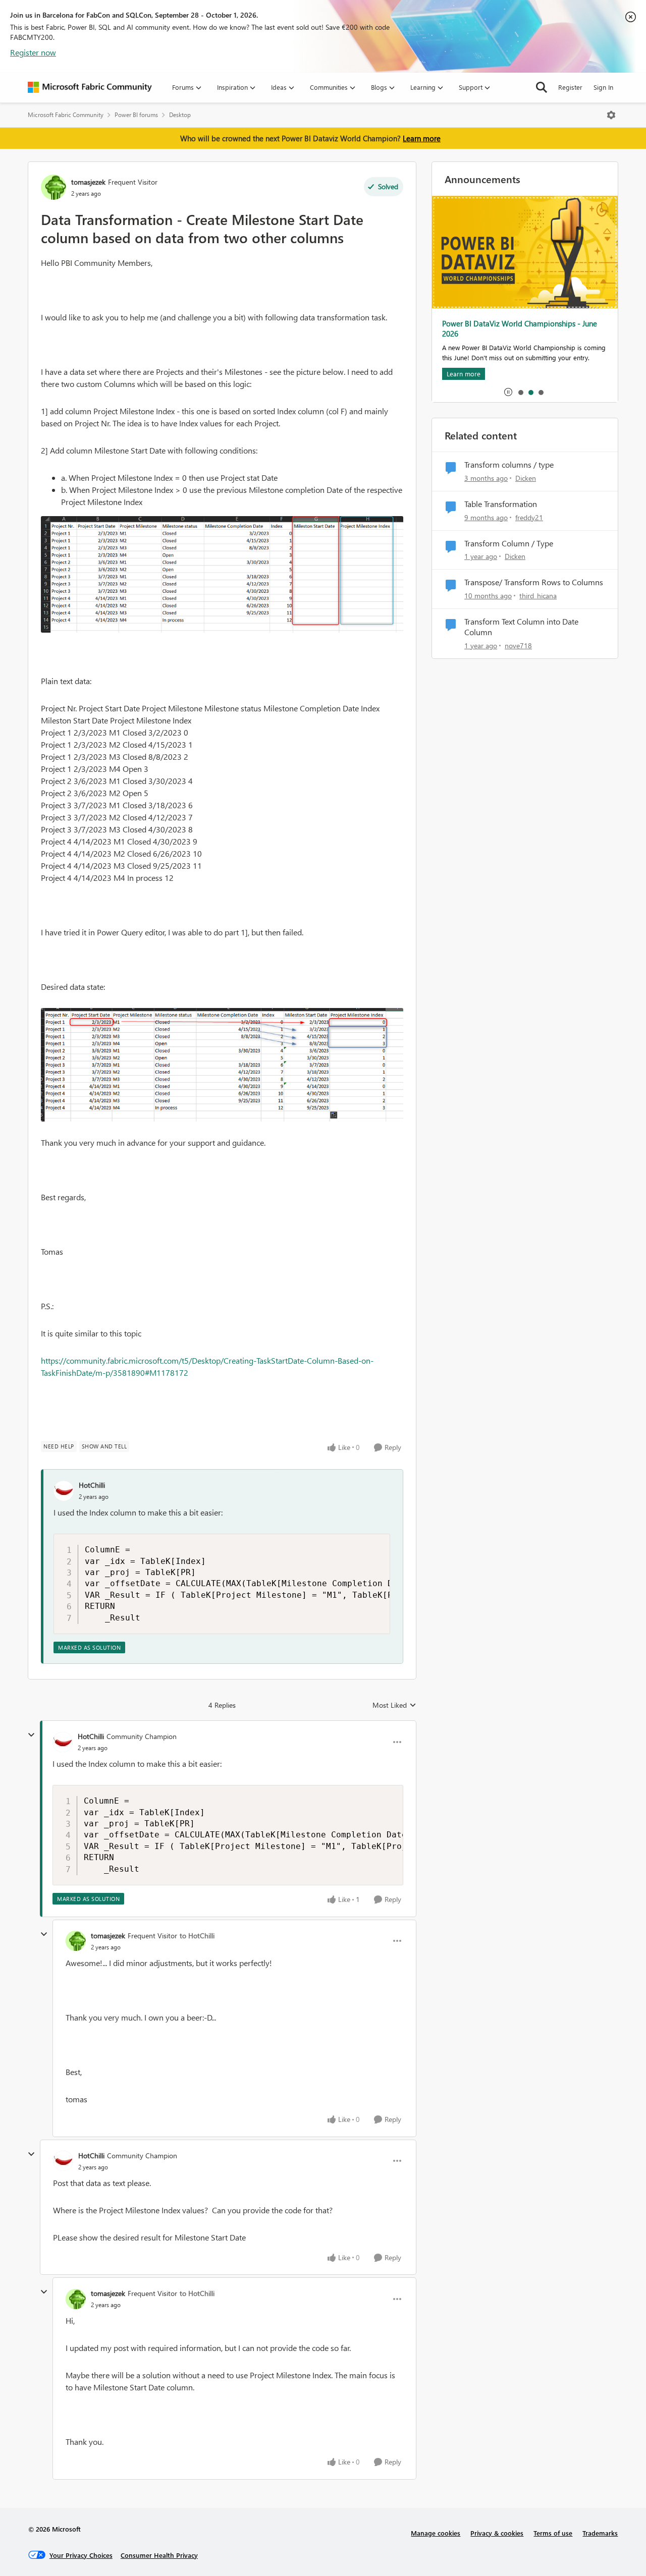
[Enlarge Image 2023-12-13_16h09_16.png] (222, 574)
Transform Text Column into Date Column (521, 627)
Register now (33, 52)
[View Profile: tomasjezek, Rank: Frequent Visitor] (53, 187)
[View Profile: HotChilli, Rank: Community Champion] (63, 1742)
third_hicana (538, 596)
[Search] (542, 87)
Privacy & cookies (497, 2533)
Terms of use (553, 2533)
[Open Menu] (611, 115)
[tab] (520, 392)
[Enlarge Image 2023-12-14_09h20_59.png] (222, 1065)
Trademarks (600, 2533)
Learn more (422, 138)
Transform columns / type (509, 465)
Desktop (180, 115)
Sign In (603, 87)
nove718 (518, 646)
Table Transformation (501, 504)
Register (570, 87)
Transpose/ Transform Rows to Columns (534, 582)
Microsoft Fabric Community (66, 115)
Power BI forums (136, 115)
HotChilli (92, 1485)
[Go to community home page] (90, 87)
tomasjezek (88, 182)
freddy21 (529, 517)
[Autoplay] (508, 392)
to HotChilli (197, 1936)
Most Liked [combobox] (394, 1705)
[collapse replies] (31, 1735)
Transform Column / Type (509, 543)
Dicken (526, 478)
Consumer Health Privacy (159, 2555)
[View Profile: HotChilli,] (64, 1491)
